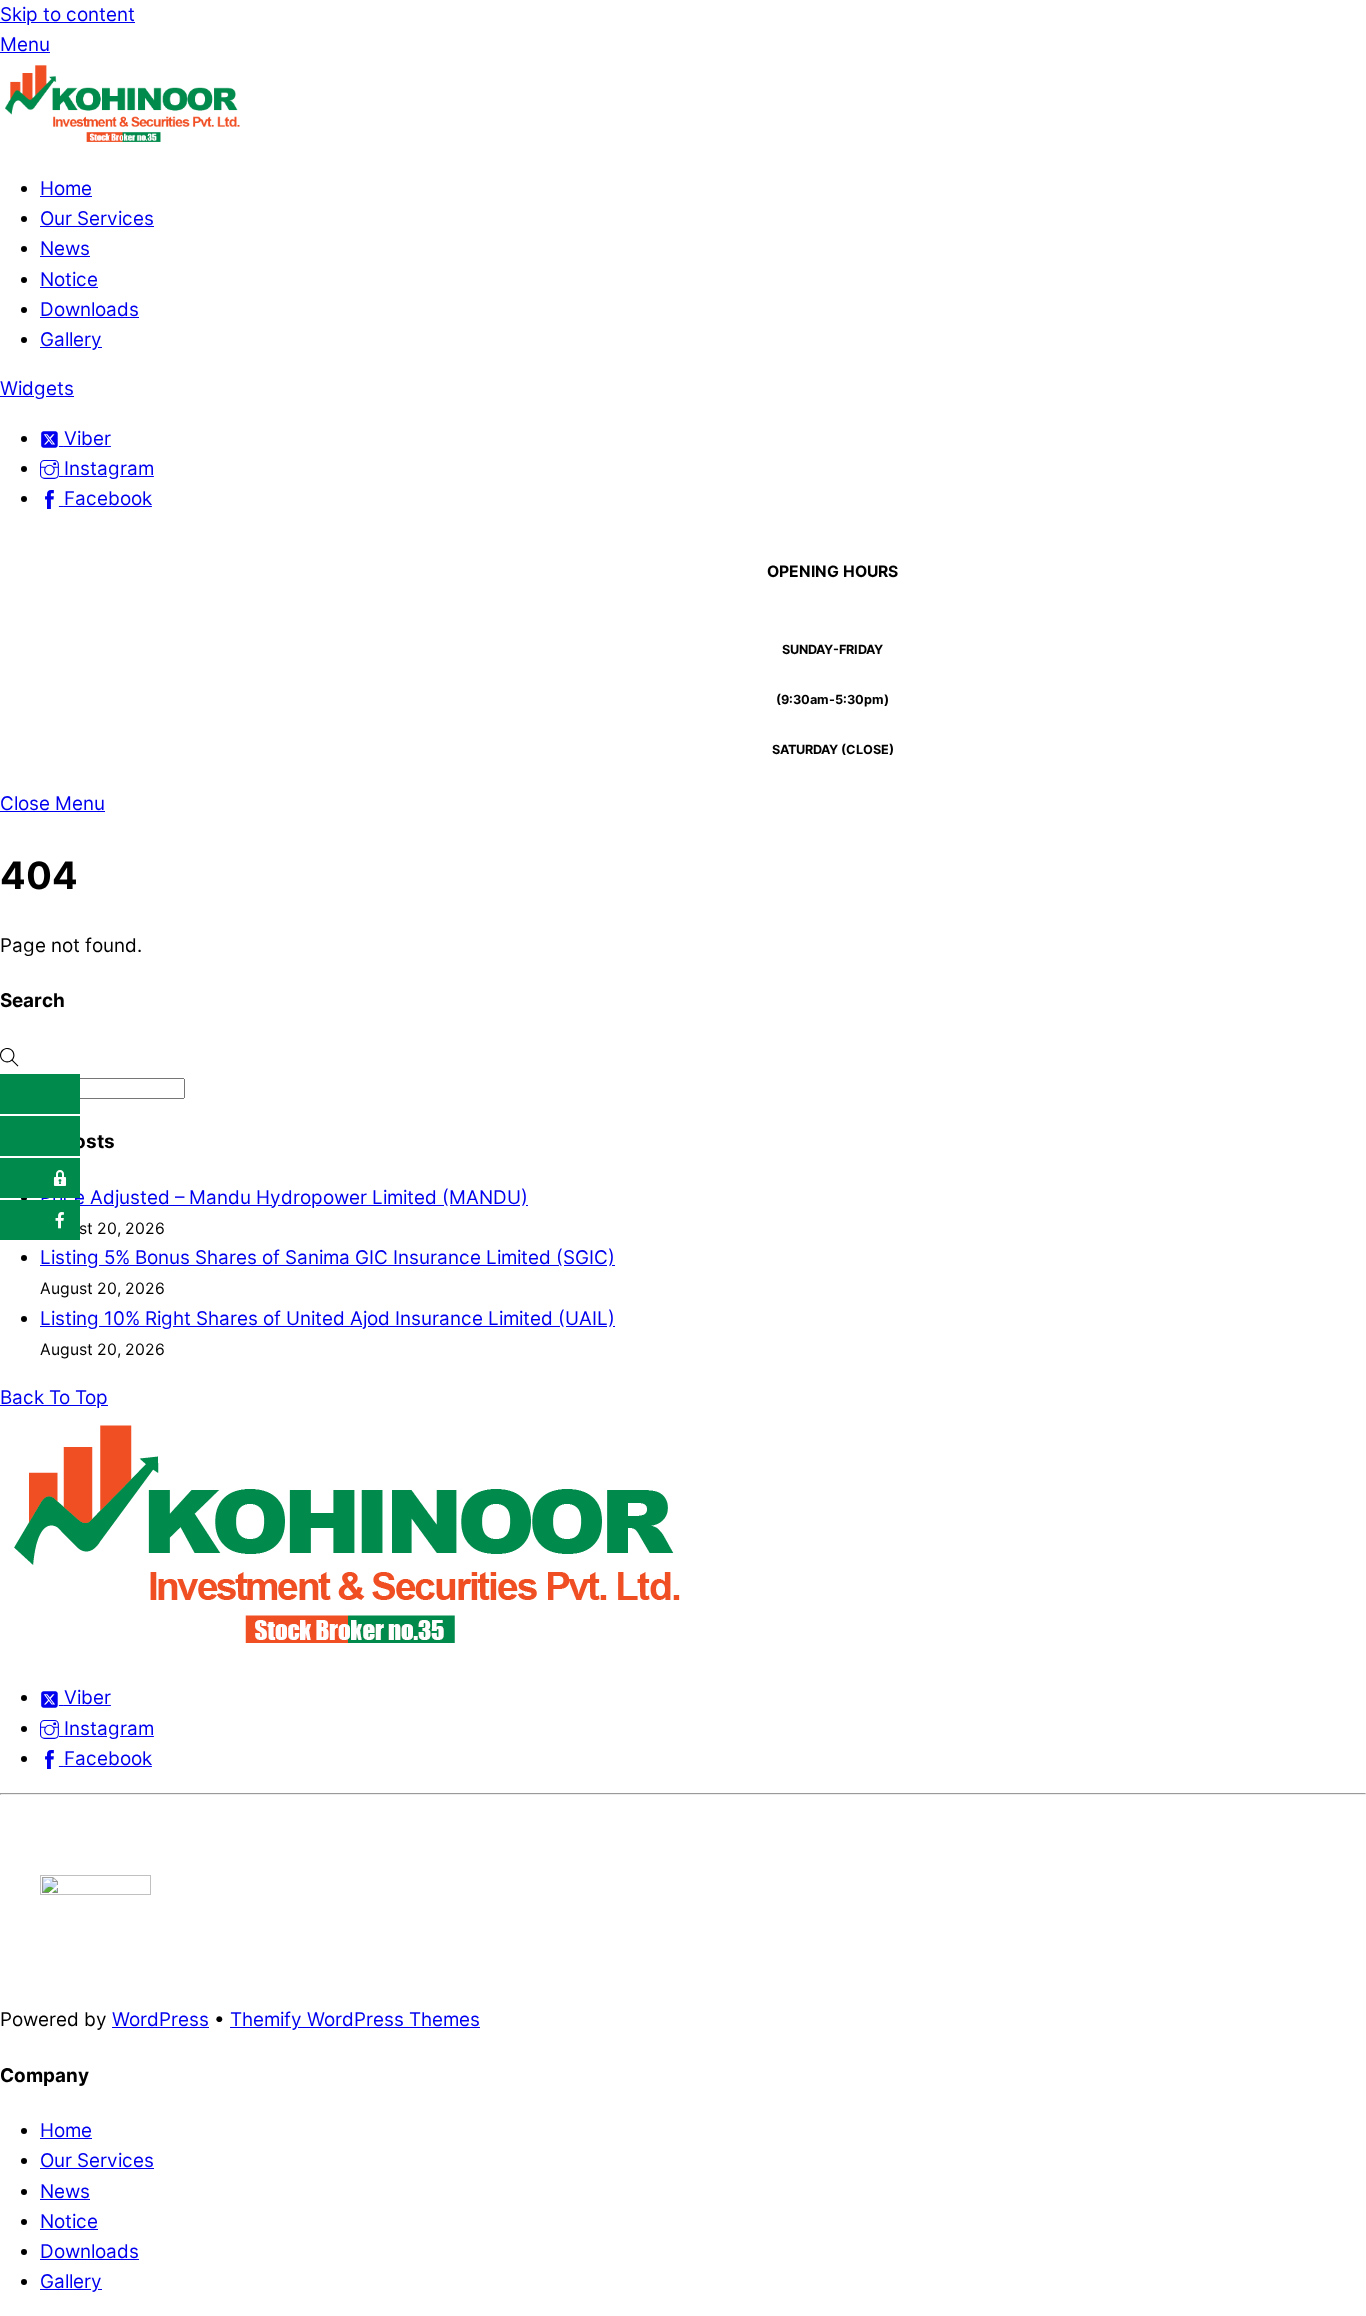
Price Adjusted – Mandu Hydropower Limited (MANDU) (284, 1197)
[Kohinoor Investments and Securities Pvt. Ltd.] (125, 139)
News (65, 248)
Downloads (89, 309)
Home (66, 188)
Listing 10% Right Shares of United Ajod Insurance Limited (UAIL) (327, 1318)
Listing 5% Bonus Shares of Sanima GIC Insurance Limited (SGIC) (327, 1257)
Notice (69, 279)
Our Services (97, 218)
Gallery (71, 339)
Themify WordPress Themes (355, 2019)
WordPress (160, 2019)
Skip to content (67, 14)
